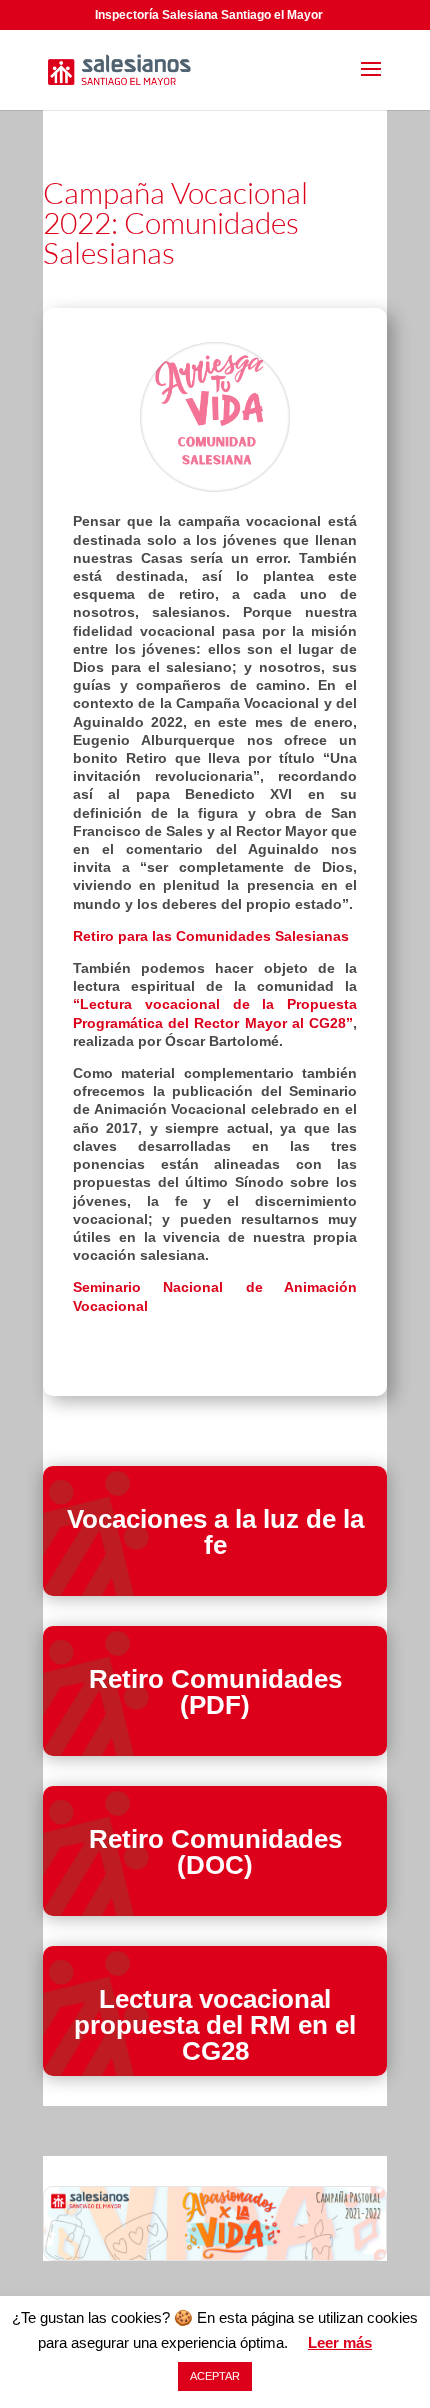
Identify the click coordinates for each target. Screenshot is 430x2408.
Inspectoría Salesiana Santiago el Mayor (209, 15)
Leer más (340, 2342)
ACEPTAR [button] (215, 2376)
